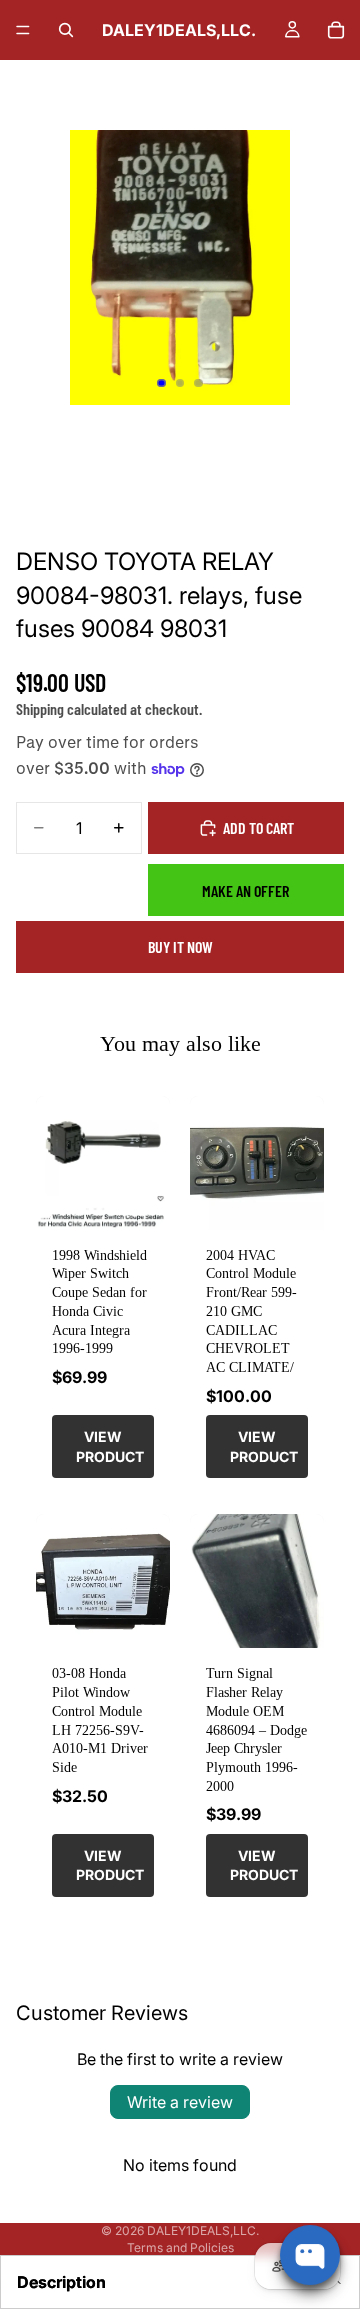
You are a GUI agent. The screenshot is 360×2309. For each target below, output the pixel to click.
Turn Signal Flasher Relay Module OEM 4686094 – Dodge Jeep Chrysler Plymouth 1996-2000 (256, 1729)
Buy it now (180, 946)
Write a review (180, 2102)
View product (110, 1446)
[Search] (66, 30)
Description (61, 2282)
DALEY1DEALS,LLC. (203, 2230)
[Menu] (23, 30)
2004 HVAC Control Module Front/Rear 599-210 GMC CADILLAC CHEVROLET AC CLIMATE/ (251, 1311)
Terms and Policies (180, 2247)
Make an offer (245, 890)
